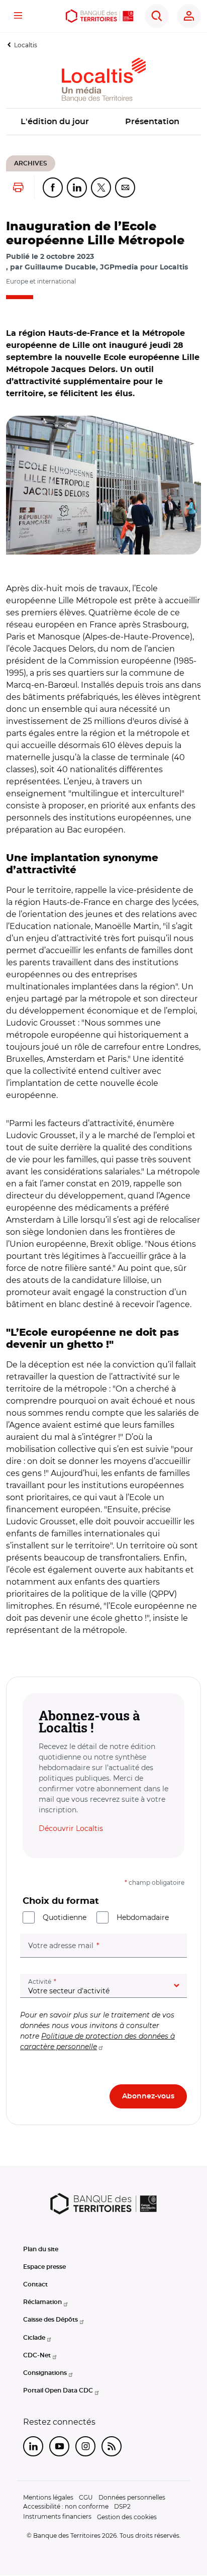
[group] (103, 485)
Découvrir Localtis (71, 1828)
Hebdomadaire (143, 1917)
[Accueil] (99, 16)
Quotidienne (65, 1917)
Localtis (26, 45)
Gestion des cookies (127, 2517)
